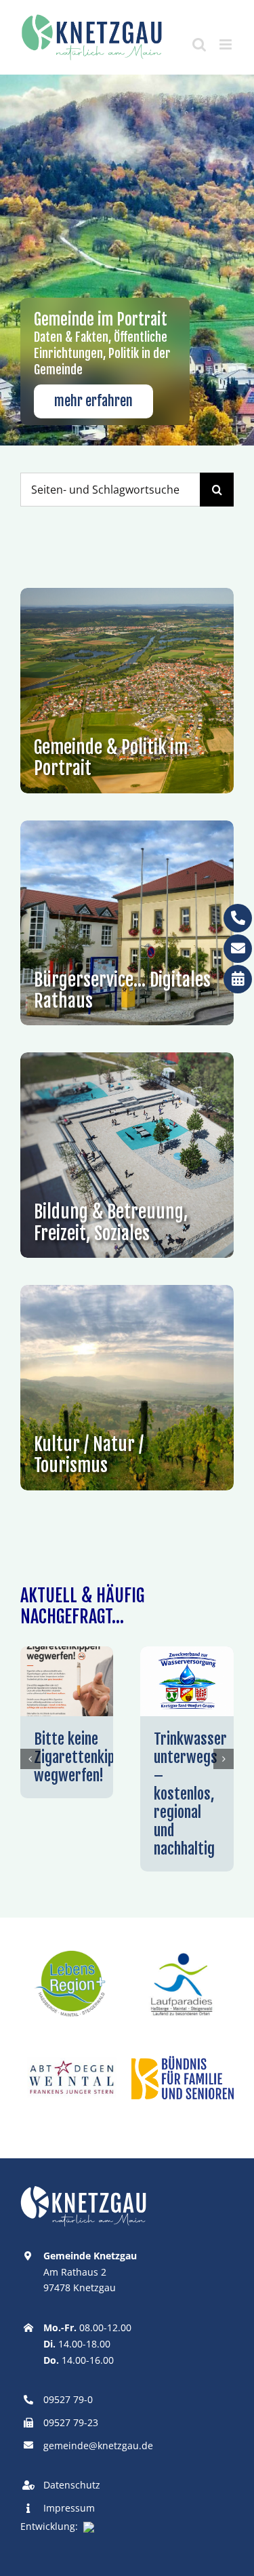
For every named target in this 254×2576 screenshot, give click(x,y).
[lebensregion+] (71, 1950)
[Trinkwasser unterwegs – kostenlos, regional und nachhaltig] (187, 1654)
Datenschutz (72, 2485)
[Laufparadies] (183, 1950)
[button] (30, 1759)
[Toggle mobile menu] (227, 44)
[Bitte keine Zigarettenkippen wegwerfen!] (67, 1654)
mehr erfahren (93, 401)
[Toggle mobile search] (199, 44)
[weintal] (71, 2043)
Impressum (69, 2508)
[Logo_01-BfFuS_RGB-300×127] (183, 2061)
